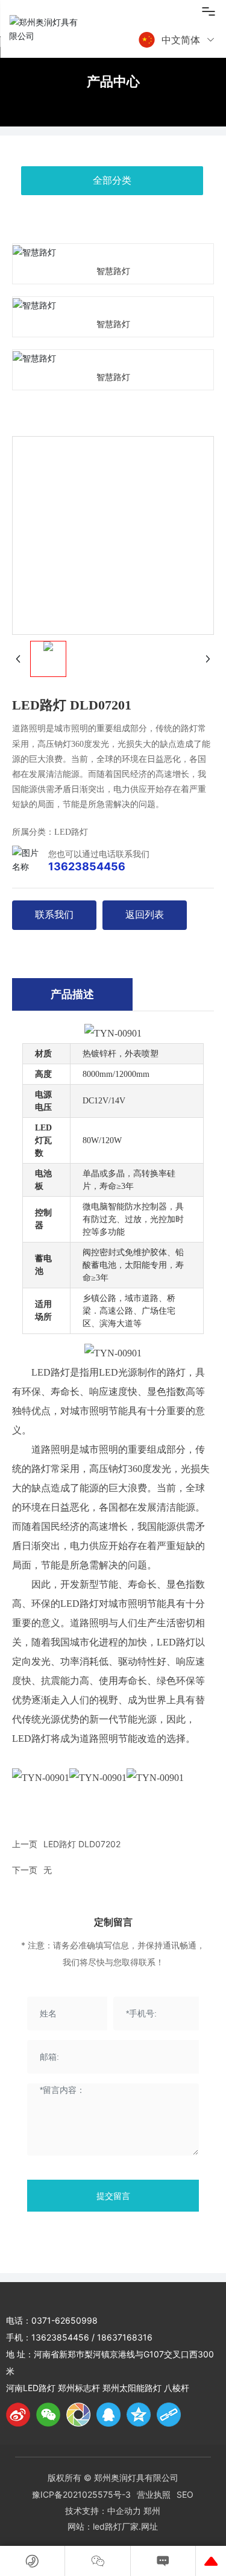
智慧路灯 (113, 271)
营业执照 (154, 2494)
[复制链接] (169, 2415)
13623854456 (87, 866)
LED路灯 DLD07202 (82, 1844)
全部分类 (112, 180)
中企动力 (124, 2511)
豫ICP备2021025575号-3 (81, 2494)
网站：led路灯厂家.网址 (113, 2526)
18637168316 (125, 2337)
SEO (185, 2494)
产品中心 (113, 81)
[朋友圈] (78, 2415)
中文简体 (181, 40)
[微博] (18, 2415)
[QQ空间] (139, 2415)
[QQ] (108, 2415)
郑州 (152, 2511)
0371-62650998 (64, 2320)
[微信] (48, 2415)
